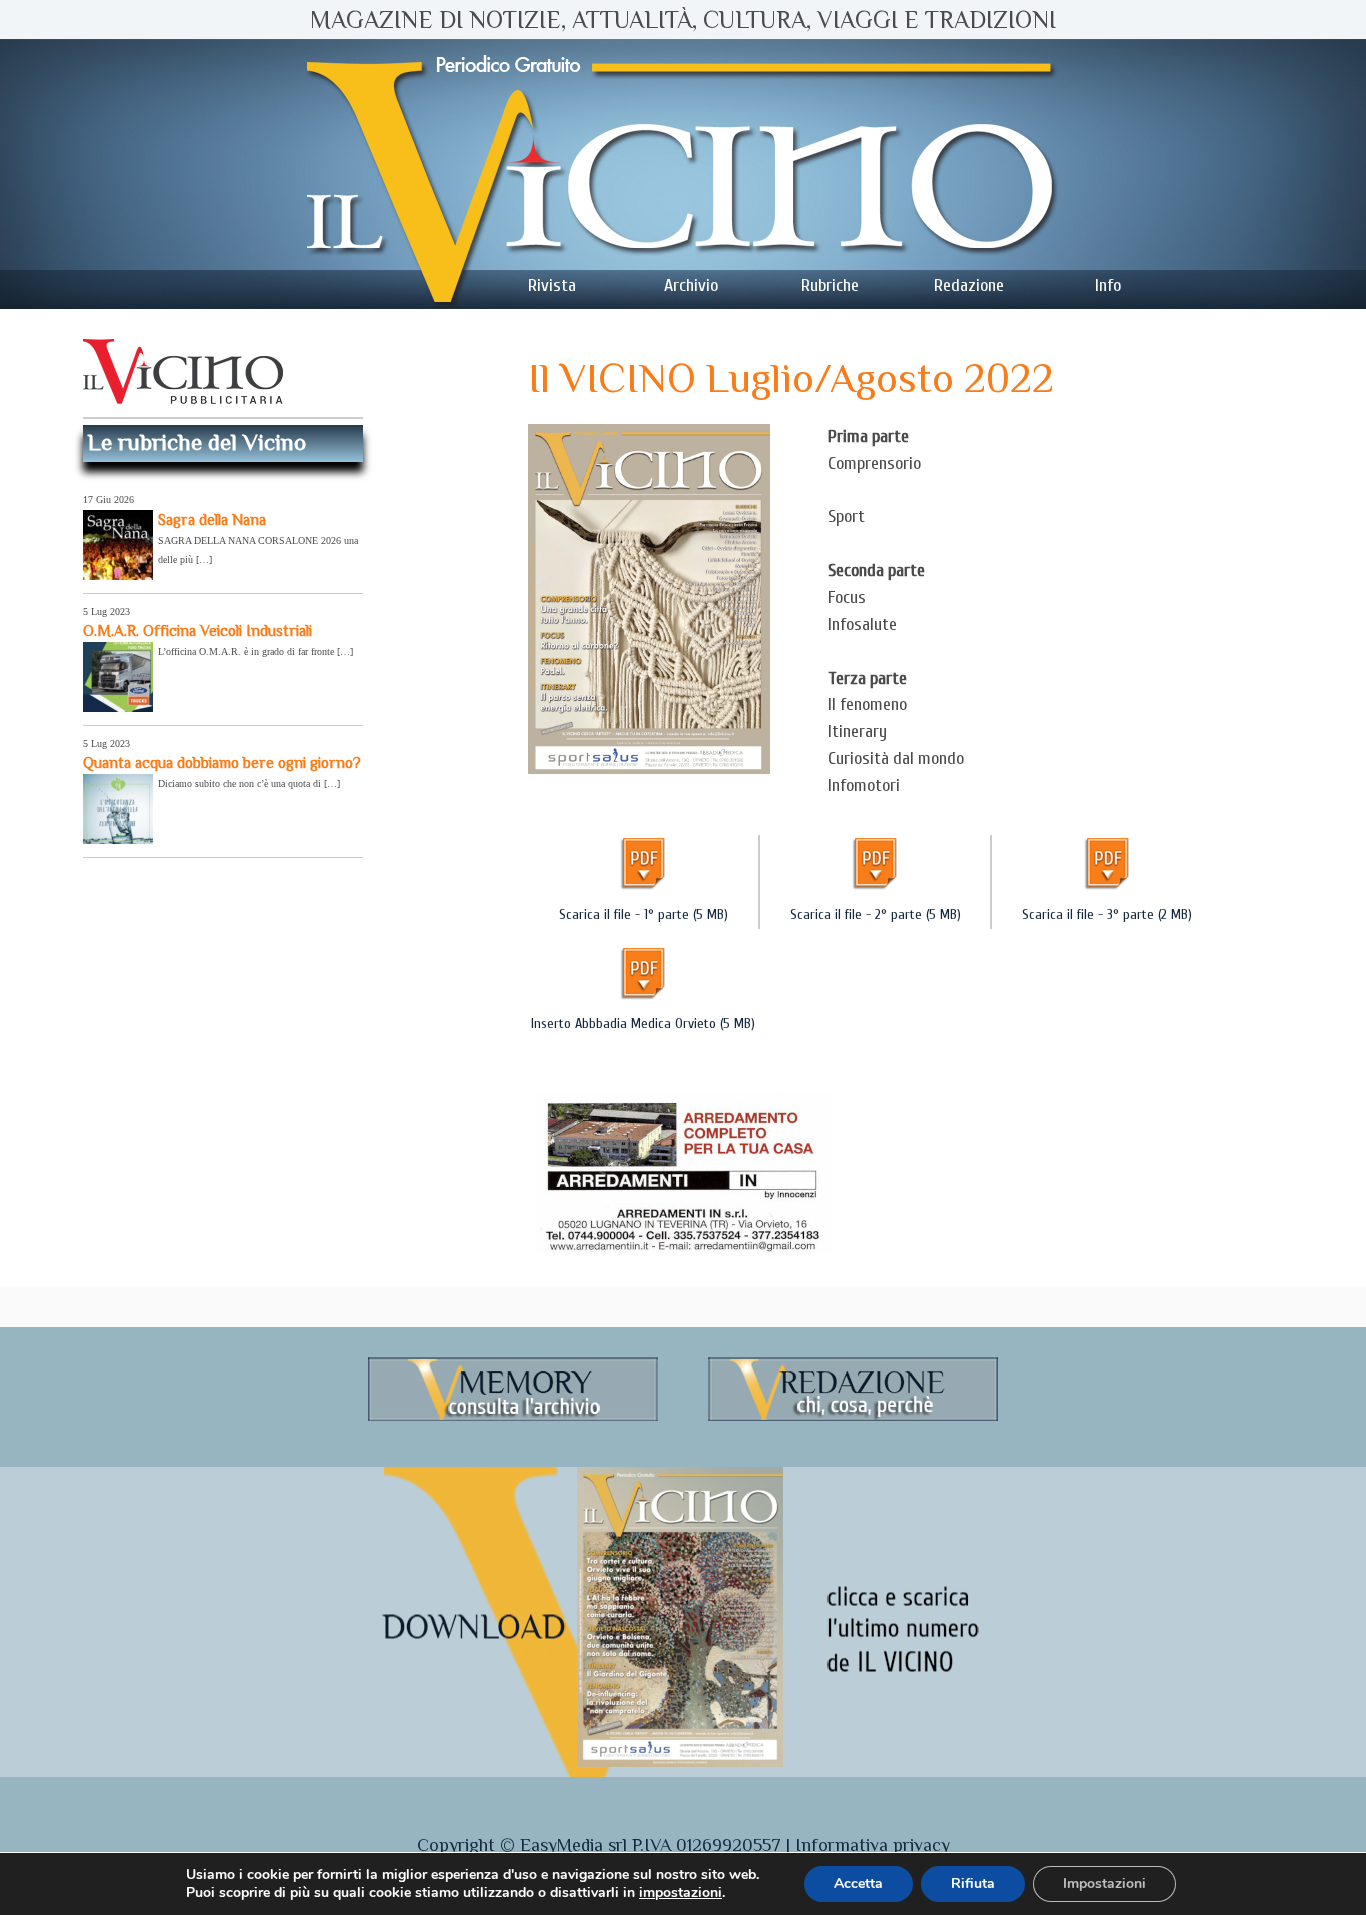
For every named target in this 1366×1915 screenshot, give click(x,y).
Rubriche (830, 285)
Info (1108, 285)
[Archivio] (513, 1417)
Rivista (552, 285)
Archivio (691, 285)
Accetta (858, 1883)
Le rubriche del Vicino (197, 442)
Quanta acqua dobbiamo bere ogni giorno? (222, 762)
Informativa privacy (872, 1845)
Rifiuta (973, 1883)
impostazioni (680, 1893)
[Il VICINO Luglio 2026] (680, 1763)
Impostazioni (1104, 1883)
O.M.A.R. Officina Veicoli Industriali (197, 630)
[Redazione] (853, 1417)
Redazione (969, 285)
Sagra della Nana (212, 519)
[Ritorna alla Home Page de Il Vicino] (683, 174)
